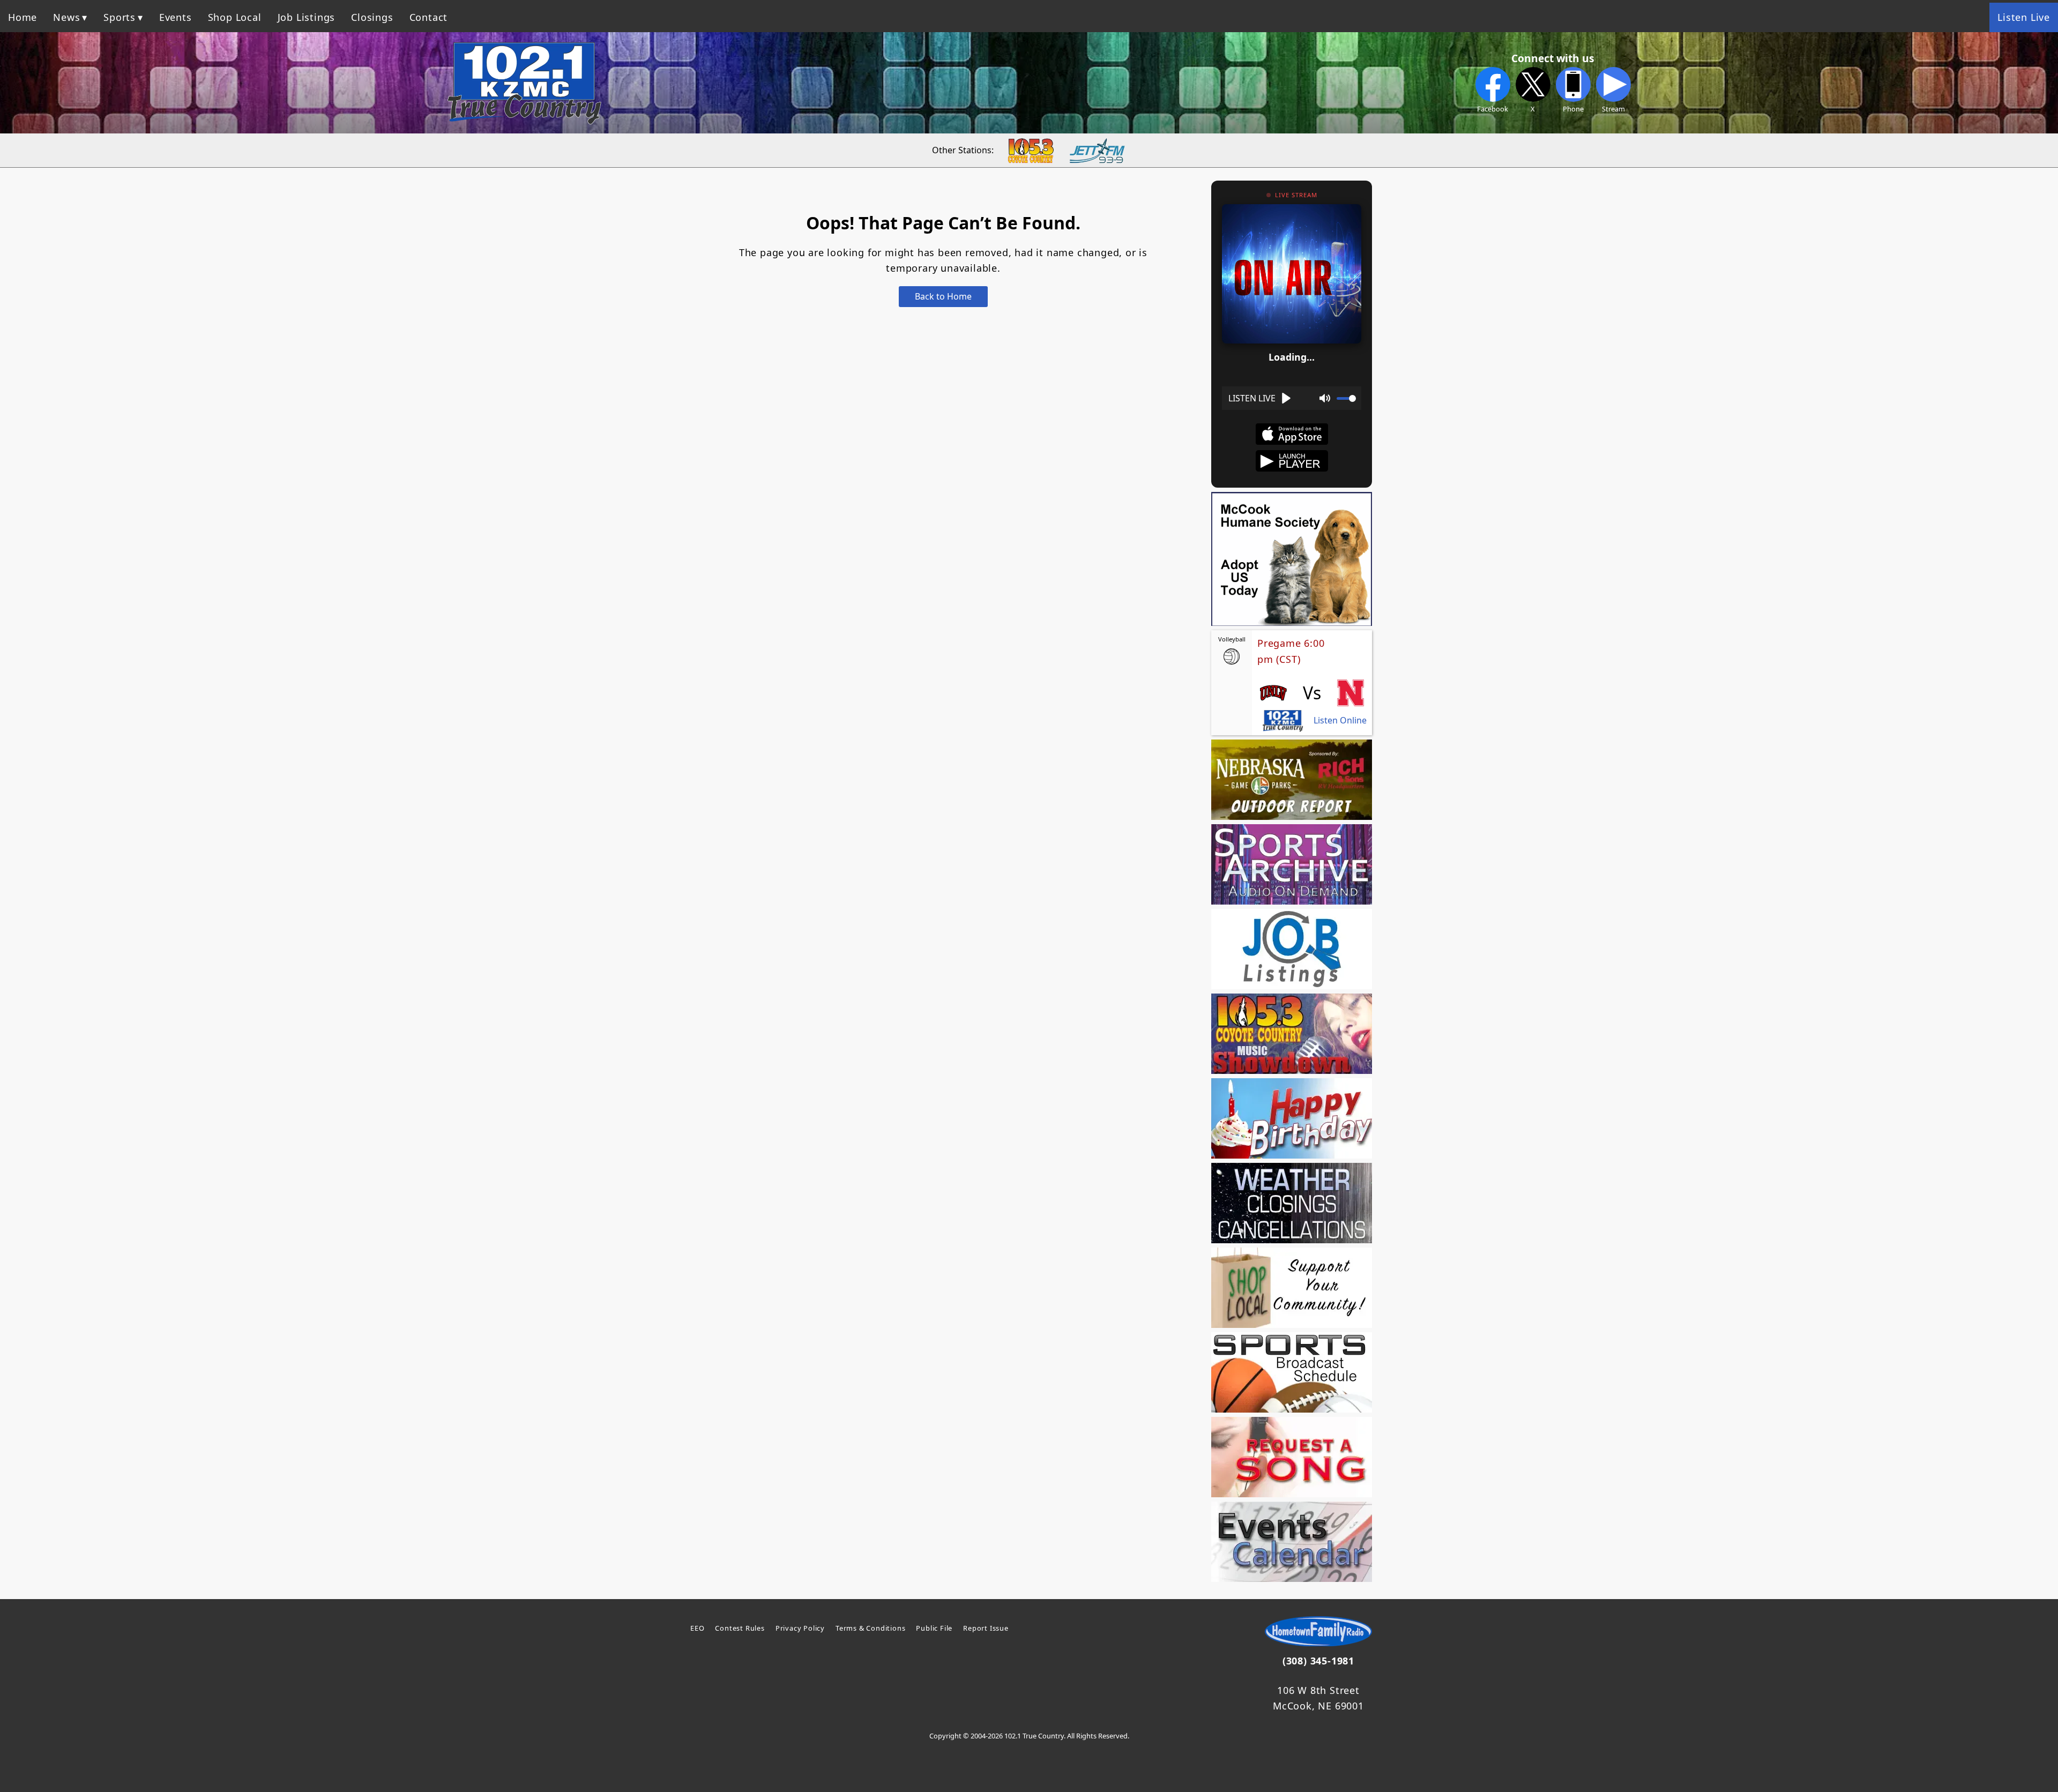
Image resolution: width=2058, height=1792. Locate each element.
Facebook (1493, 109)
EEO (697, 1628)
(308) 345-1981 (1318, 1661)
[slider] (1346, 398)
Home (23, 17)
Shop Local (235, 17)
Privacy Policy (800, 1628)
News (66, 17)
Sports (120, 17)
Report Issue (986, 1628)
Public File (934, 1628)
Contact (429, 17)
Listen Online (1340, 720)
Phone (1573, 109)
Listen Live (2024, 17)
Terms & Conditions (870, 1628)
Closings (372, 17)
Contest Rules (740, 1628)
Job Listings (307, 17)
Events (176, 17)
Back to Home (943, 296)
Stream (1613, 109)
